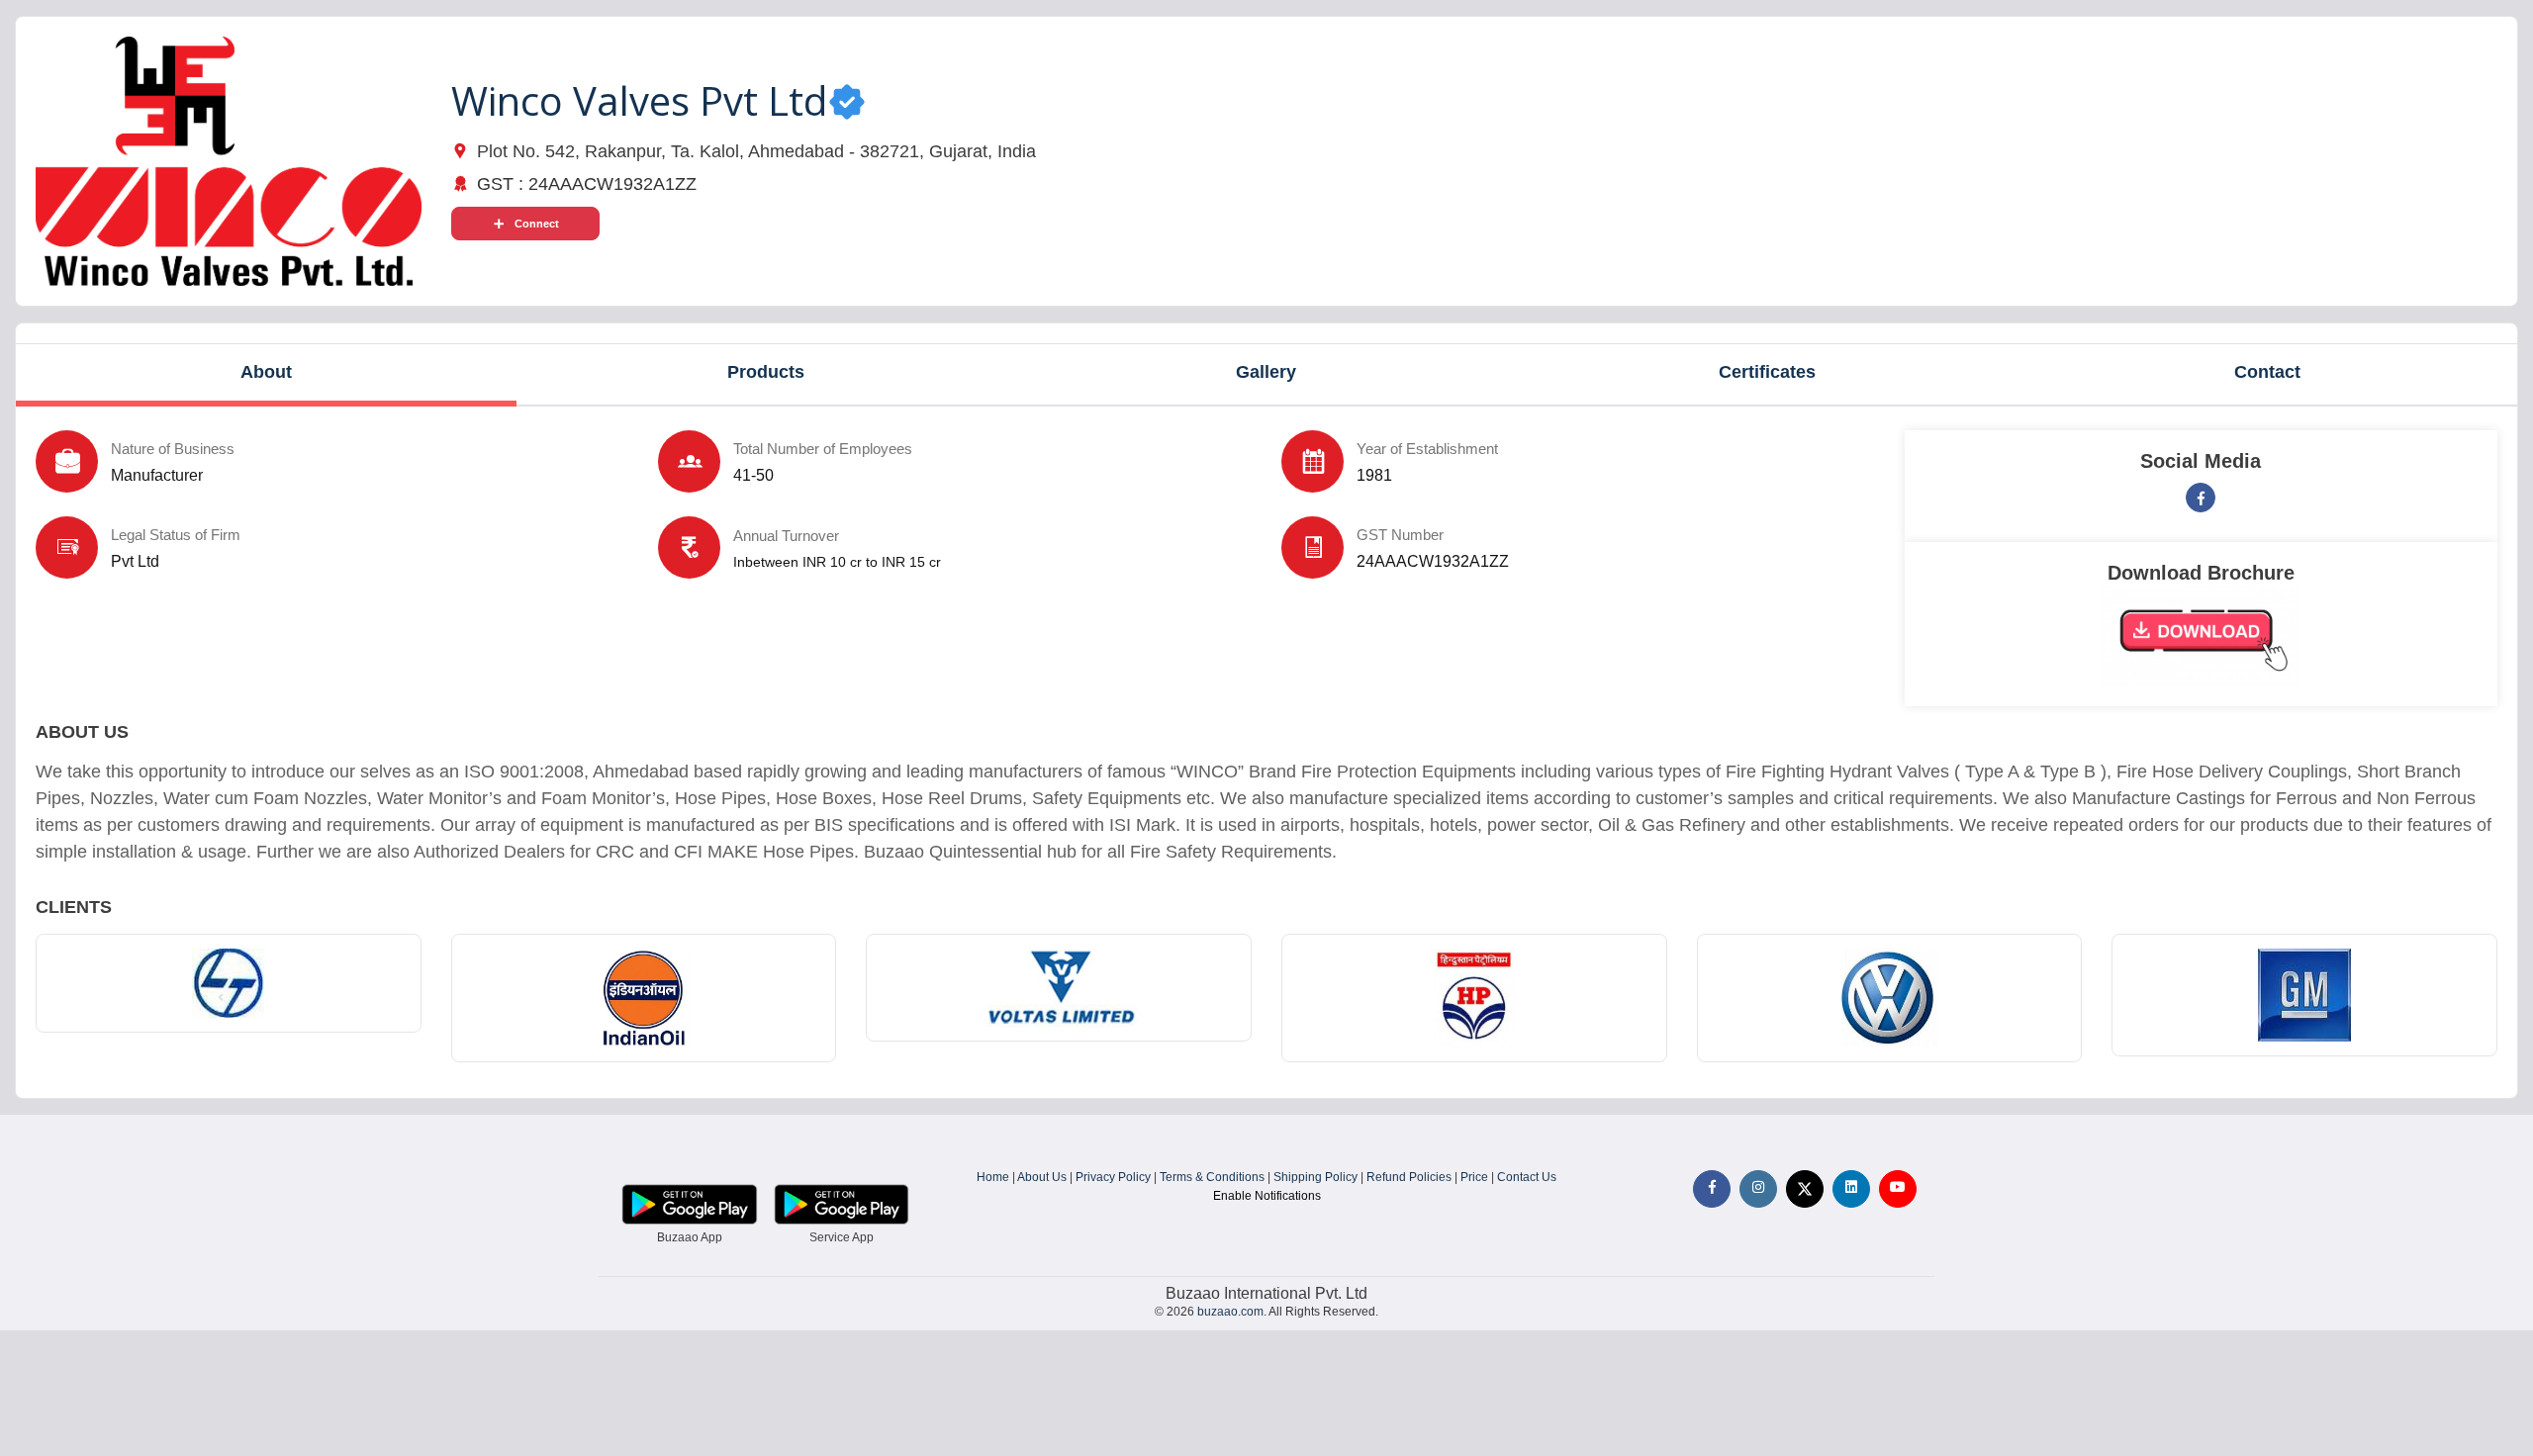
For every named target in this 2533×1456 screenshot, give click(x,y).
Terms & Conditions (1212, 1177)
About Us (1042, 1177)
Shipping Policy (1315, 1177)
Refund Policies (1409, 1177)
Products (766, 372)
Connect (537, 224)
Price (1474, 1177)
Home (993, 1177)
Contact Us (1527, 1177)
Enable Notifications (1267, 1196)
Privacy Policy (1113, 1177)
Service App (842, 1237)
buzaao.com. (1232, 1312)
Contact (2267, 372)
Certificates (1767, 372)
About (266, 372)
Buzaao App (690, 1237)
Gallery (1266, 372)
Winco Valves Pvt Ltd (639, 100)
